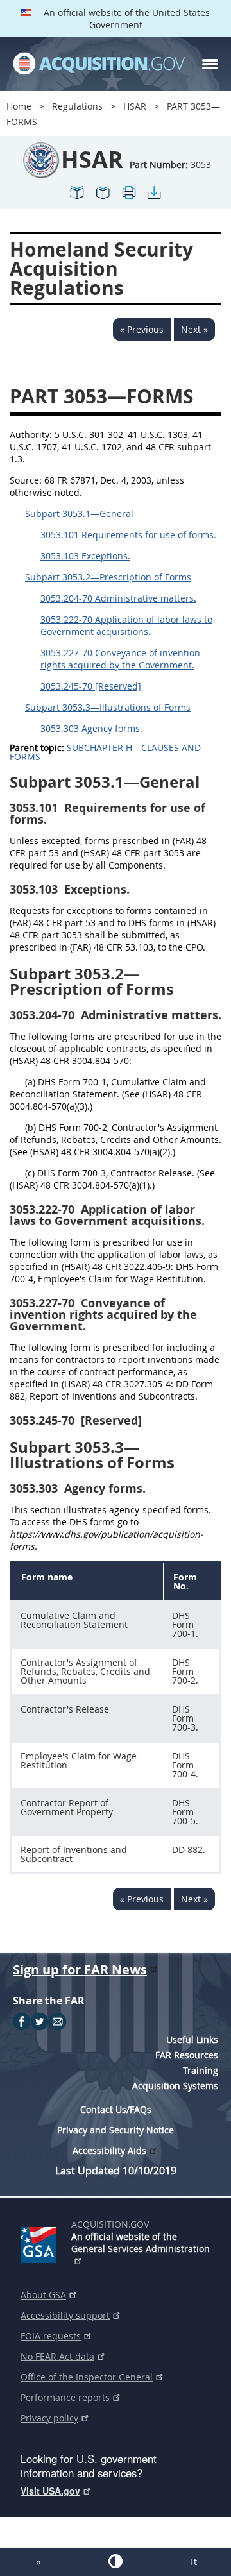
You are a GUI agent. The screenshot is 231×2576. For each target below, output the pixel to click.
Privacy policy (49, 2418)
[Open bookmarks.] (103, 198)
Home (19, 106)
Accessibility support (65, 2315)
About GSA (43, 2295)
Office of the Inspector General (87, 2377)
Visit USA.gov (50, 2491)
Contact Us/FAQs (116, 2109)
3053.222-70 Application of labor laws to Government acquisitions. (126, 625)
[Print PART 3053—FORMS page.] (128, 198)
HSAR (135, 106)
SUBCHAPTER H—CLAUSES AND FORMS (105, 752)
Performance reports (65, 2397)
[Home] (99, 64)
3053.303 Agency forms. (91, 728)
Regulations (77, 106)
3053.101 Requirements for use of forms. (128, 535)
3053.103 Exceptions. (85, 556)
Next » (194, 329)
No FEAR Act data (57, 2356)
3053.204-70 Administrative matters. (118, 598)
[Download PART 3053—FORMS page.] (154, 198)
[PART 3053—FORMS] (77, 198)
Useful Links (192, 2039)
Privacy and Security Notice (116, 2130)
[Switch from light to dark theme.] (116, 2561)
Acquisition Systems (175, 2086)
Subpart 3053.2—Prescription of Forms (108, 577)
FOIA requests (51, 2336)
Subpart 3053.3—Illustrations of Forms (108, 707)
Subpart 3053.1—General (79, 513)
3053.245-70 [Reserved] (91, 686)
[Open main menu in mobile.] (210, 64)
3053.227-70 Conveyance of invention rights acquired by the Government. (120, 659)
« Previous (142, 329)
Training (201, 2070)
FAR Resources (187, 2055)
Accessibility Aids (109, 2150)
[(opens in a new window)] (41, 2242)
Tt (193, 2562)
